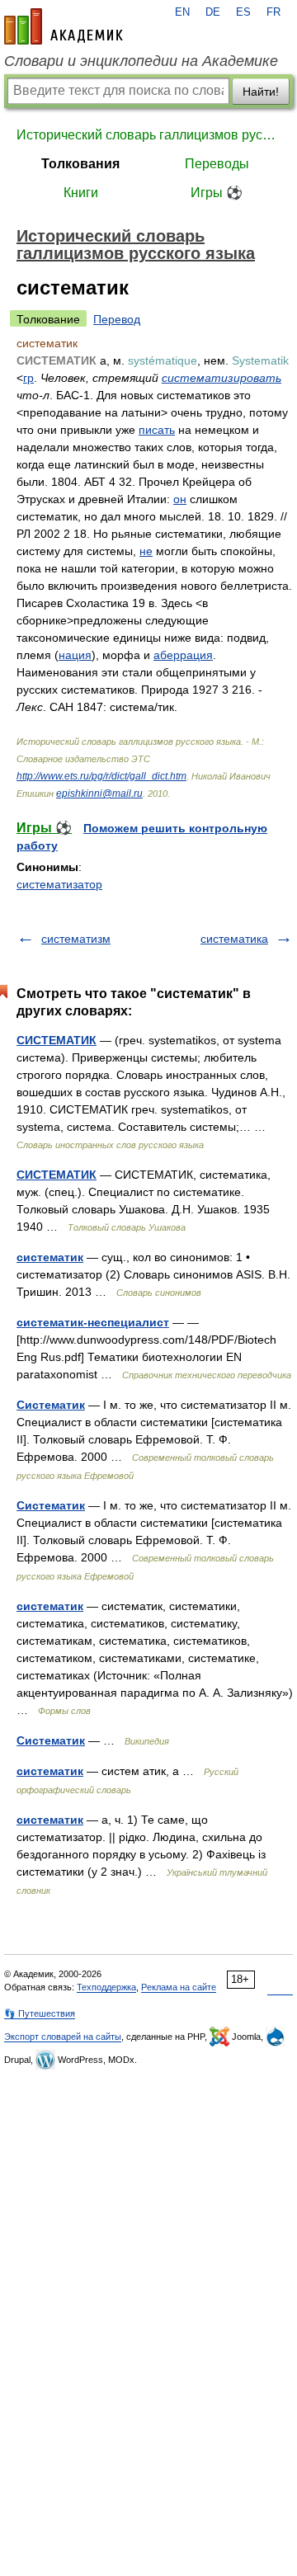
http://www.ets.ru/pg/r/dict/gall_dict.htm (101, 776)
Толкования (80, 164)
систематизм (76, 939)
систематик (50, 1257)
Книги (81, 193)
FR (273, 12)
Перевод (117, 319)
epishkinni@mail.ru (99, 794)
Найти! (261, 92)
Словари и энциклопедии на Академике (141, 61)
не (146, 551)
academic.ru (64, 26)
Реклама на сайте (179, 1987)
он (180, 499)
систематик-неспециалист (93, 1322)
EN (182, 12)
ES (243, 12)
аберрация (183, 655)
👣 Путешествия (40, 2013)
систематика (234, 939)
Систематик (51, 1405)
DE (213, 12)
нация (75, 655)
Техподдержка (106, 1987)
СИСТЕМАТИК (57, 1040)
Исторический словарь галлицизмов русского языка (148, 135)
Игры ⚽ (217, 193)
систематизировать (222, 378)
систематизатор (59, 884)
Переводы (217, 164)
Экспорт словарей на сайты (63, 2037)
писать (157, 430)
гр (28, 378)
